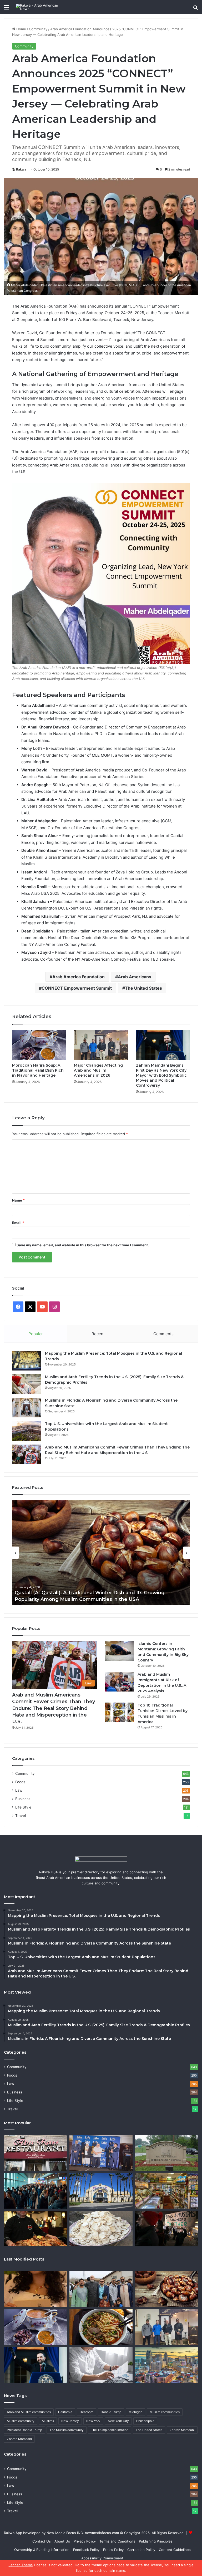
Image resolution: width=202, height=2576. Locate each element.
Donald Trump (111, 2412)
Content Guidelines (175, 2550)
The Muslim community (67, 2430)
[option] (101, 1553)
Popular (36, 1334)
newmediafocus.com (102, 2533)
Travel (21, 1816)
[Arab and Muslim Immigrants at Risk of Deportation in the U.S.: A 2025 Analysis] (119, 1682)
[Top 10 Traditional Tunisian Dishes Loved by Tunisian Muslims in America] (119, 1712)
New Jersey (70, 2421)
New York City (118, 2421)
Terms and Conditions (117, 2541)
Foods (20, 1782)
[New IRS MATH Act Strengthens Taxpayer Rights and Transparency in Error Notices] (101, 2365)
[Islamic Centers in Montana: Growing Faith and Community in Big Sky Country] (119, 1651)
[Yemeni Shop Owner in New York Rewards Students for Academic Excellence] (166, 2191)
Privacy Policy (85, 2541)
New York (93, 2421)
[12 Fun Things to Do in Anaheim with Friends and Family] (101, 2191)
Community (38, 29)
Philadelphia (145, 2421)
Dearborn (87, 2412)
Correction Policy (141, 2550)
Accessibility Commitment (102, 2558)
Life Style (23, 1807)
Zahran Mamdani (182, 2430)
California (65, 2412)
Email (18, 1223)
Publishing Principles (156, 2541)
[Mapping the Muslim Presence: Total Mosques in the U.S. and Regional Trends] (27, 1361)
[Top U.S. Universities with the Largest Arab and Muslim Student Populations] (27, 1431)
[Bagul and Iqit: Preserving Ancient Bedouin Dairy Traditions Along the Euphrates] (101, 2229)
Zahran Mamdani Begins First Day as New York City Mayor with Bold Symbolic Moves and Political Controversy (161, 1075)
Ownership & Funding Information (42, 2550)
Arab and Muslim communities (29, 2412)
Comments (163, 1334)
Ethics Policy (113, 2550)
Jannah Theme (21, 2565)
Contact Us (42, 2541)
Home (21, 29)
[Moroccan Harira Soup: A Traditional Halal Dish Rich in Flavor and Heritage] (39, 1045)
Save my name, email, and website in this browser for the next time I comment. (83, 1245)
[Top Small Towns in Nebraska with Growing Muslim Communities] (166, 2153)
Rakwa (21, 169)
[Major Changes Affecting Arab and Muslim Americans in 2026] (101, 1045)
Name (18, 1200)
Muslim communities (165, 2412)
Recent (98, 1334)
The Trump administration (110, 2430)
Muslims (48, 2421)
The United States (143, 988)
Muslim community (21, 2421)
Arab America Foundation (79, 977)
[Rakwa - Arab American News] (41, 7)
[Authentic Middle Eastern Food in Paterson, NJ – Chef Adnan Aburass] (36, 2153)
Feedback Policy (86, 2550)
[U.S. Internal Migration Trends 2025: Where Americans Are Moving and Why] (36, 2191)
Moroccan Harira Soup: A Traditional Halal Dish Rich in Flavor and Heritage (38, 1070)
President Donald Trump (24, 2430)
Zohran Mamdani (19, 2439)
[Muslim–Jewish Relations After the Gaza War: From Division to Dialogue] (166, 2229)
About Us (62, 2541)
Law (19, 1790)
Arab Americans (135, 977)
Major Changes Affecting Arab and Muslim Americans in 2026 (98, 1070)
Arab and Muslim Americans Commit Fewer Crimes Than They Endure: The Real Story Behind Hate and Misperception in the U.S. (54, 1708)
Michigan (135, 2412)
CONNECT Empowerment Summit (77, 988)
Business (23, 1799)
